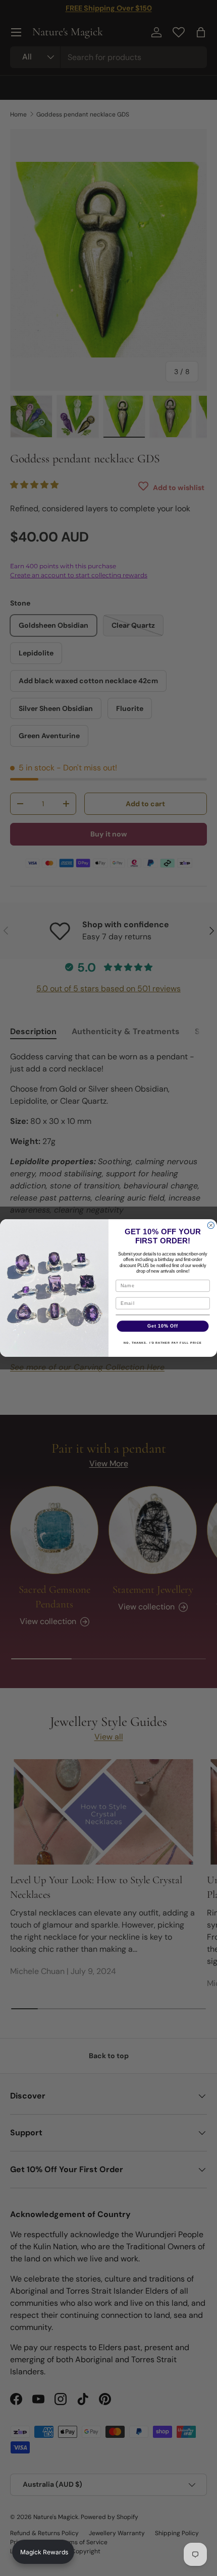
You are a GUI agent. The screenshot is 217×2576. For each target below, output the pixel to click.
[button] (43, 2552)
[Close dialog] (211, 1225)
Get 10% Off (163, 1326)
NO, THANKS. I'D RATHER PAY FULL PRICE (163, 1343)
